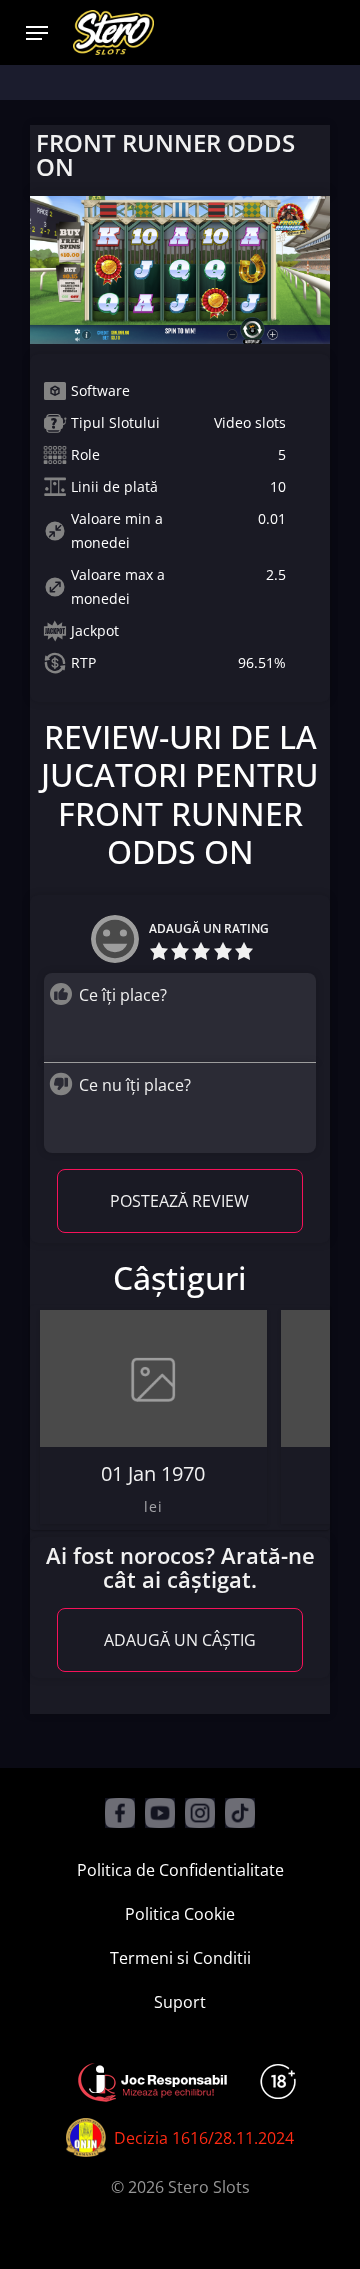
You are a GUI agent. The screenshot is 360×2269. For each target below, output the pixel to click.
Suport (180, 2002)
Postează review (179, 1201)
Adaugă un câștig (180, 1640)
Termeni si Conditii (180, 1958)
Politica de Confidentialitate (180, 1870)
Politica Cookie (180, 1914)
